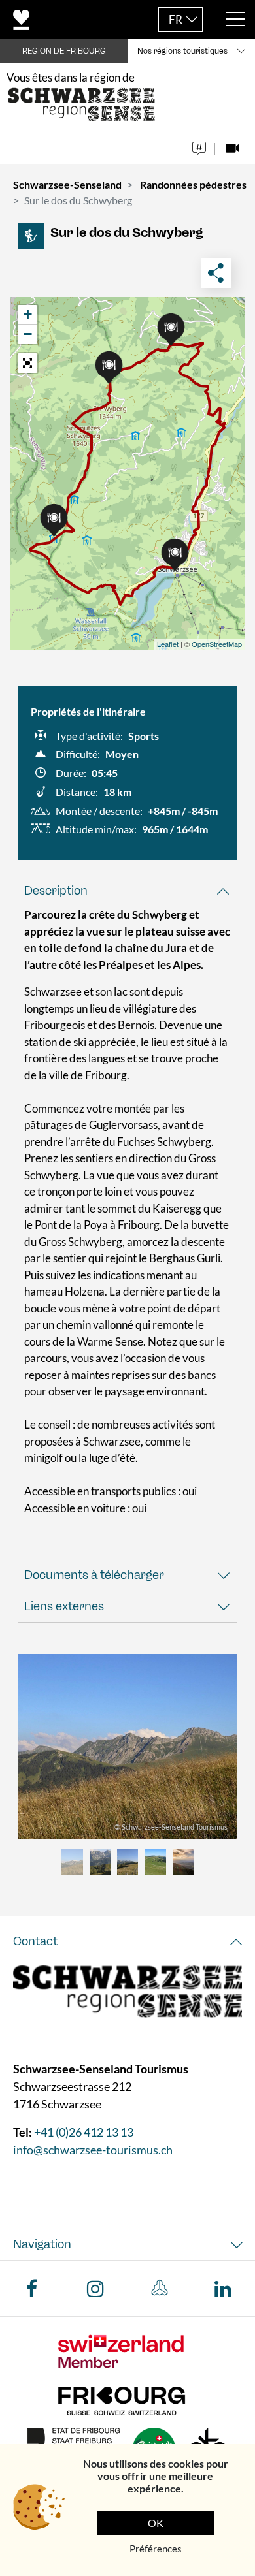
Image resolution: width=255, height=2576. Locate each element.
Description (56, 891)
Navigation (42, 2245)
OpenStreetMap (217, 644)
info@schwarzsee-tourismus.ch (93, 2150)
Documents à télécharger (94, 1575)
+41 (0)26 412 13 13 (84, 2133)
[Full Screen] (27, 363)
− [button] (28, 334)
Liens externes (64, 1606)
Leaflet (168, 644)
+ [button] (28, 314)
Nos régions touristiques (182, 51)
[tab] (127, 891)
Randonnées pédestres (193, 184)
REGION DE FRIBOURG (64, 51)
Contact (35, 1941)
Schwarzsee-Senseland (67, 184)
